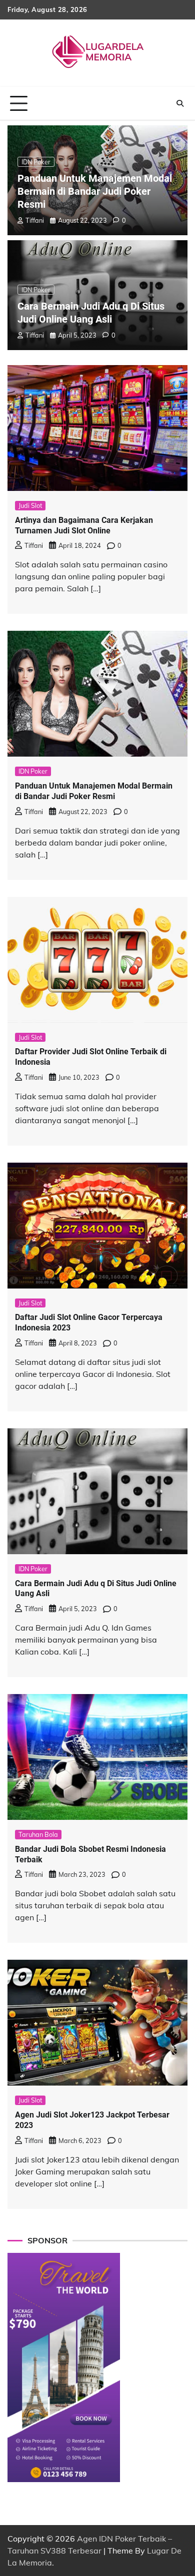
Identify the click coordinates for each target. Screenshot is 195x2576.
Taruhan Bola (38, 1834)
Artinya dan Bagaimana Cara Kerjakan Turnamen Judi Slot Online (84, 525)
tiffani (35, 220)
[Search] (180, 103)
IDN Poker (36, 162)
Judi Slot (30, 505)
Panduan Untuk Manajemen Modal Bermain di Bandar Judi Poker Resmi (95, 191)
